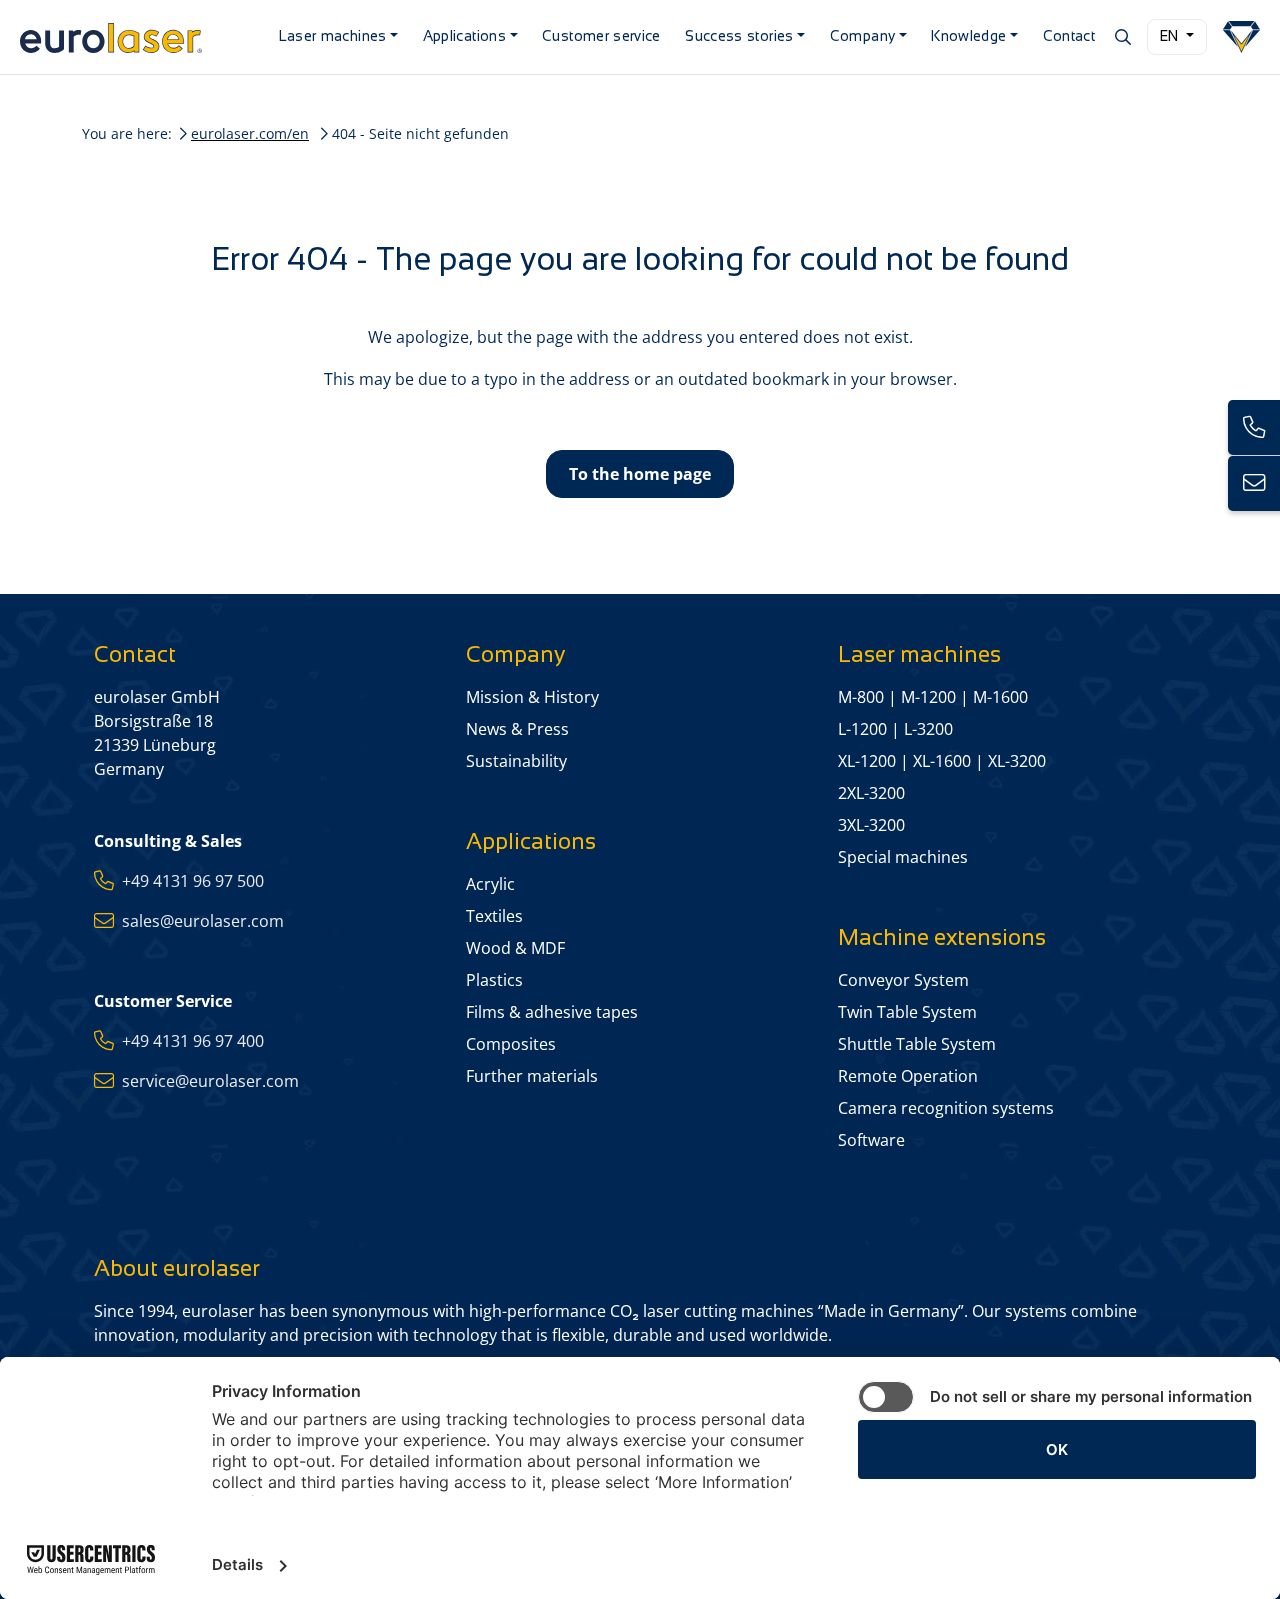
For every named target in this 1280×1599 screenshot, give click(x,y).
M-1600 (1000, 697)
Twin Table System (907, 1012)
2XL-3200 (871, 793)
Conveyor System (903, 980)
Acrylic (490, 884)
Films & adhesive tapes (552, 1012)
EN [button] (1171, 36)
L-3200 (928, 729)
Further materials (532, 1076)
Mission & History (532, 697)
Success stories (739, 36)
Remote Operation (908, 1076)
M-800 (861, 697)
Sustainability (516, 761)
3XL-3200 (871, 825)
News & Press (517, 729)
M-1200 (928, 697)
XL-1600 (942, 761)
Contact (1069, 36)
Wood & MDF (515, 948)
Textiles (494, 916)
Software (871, 1140)
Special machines (903, 857)
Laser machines (333, 36)
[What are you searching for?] (1121, 37)
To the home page (640, 474)
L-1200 (862, 729)
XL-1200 (867, 761)
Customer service (601, 36)
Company (863, 36)
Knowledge (968, 36)
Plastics (494, 980)
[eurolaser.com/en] (137, 37)
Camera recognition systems (946, 1108)
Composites (511, 1044)
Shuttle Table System (917, 1044)
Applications (464, 36)
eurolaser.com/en (250, 133)
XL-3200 (1017, 761)
